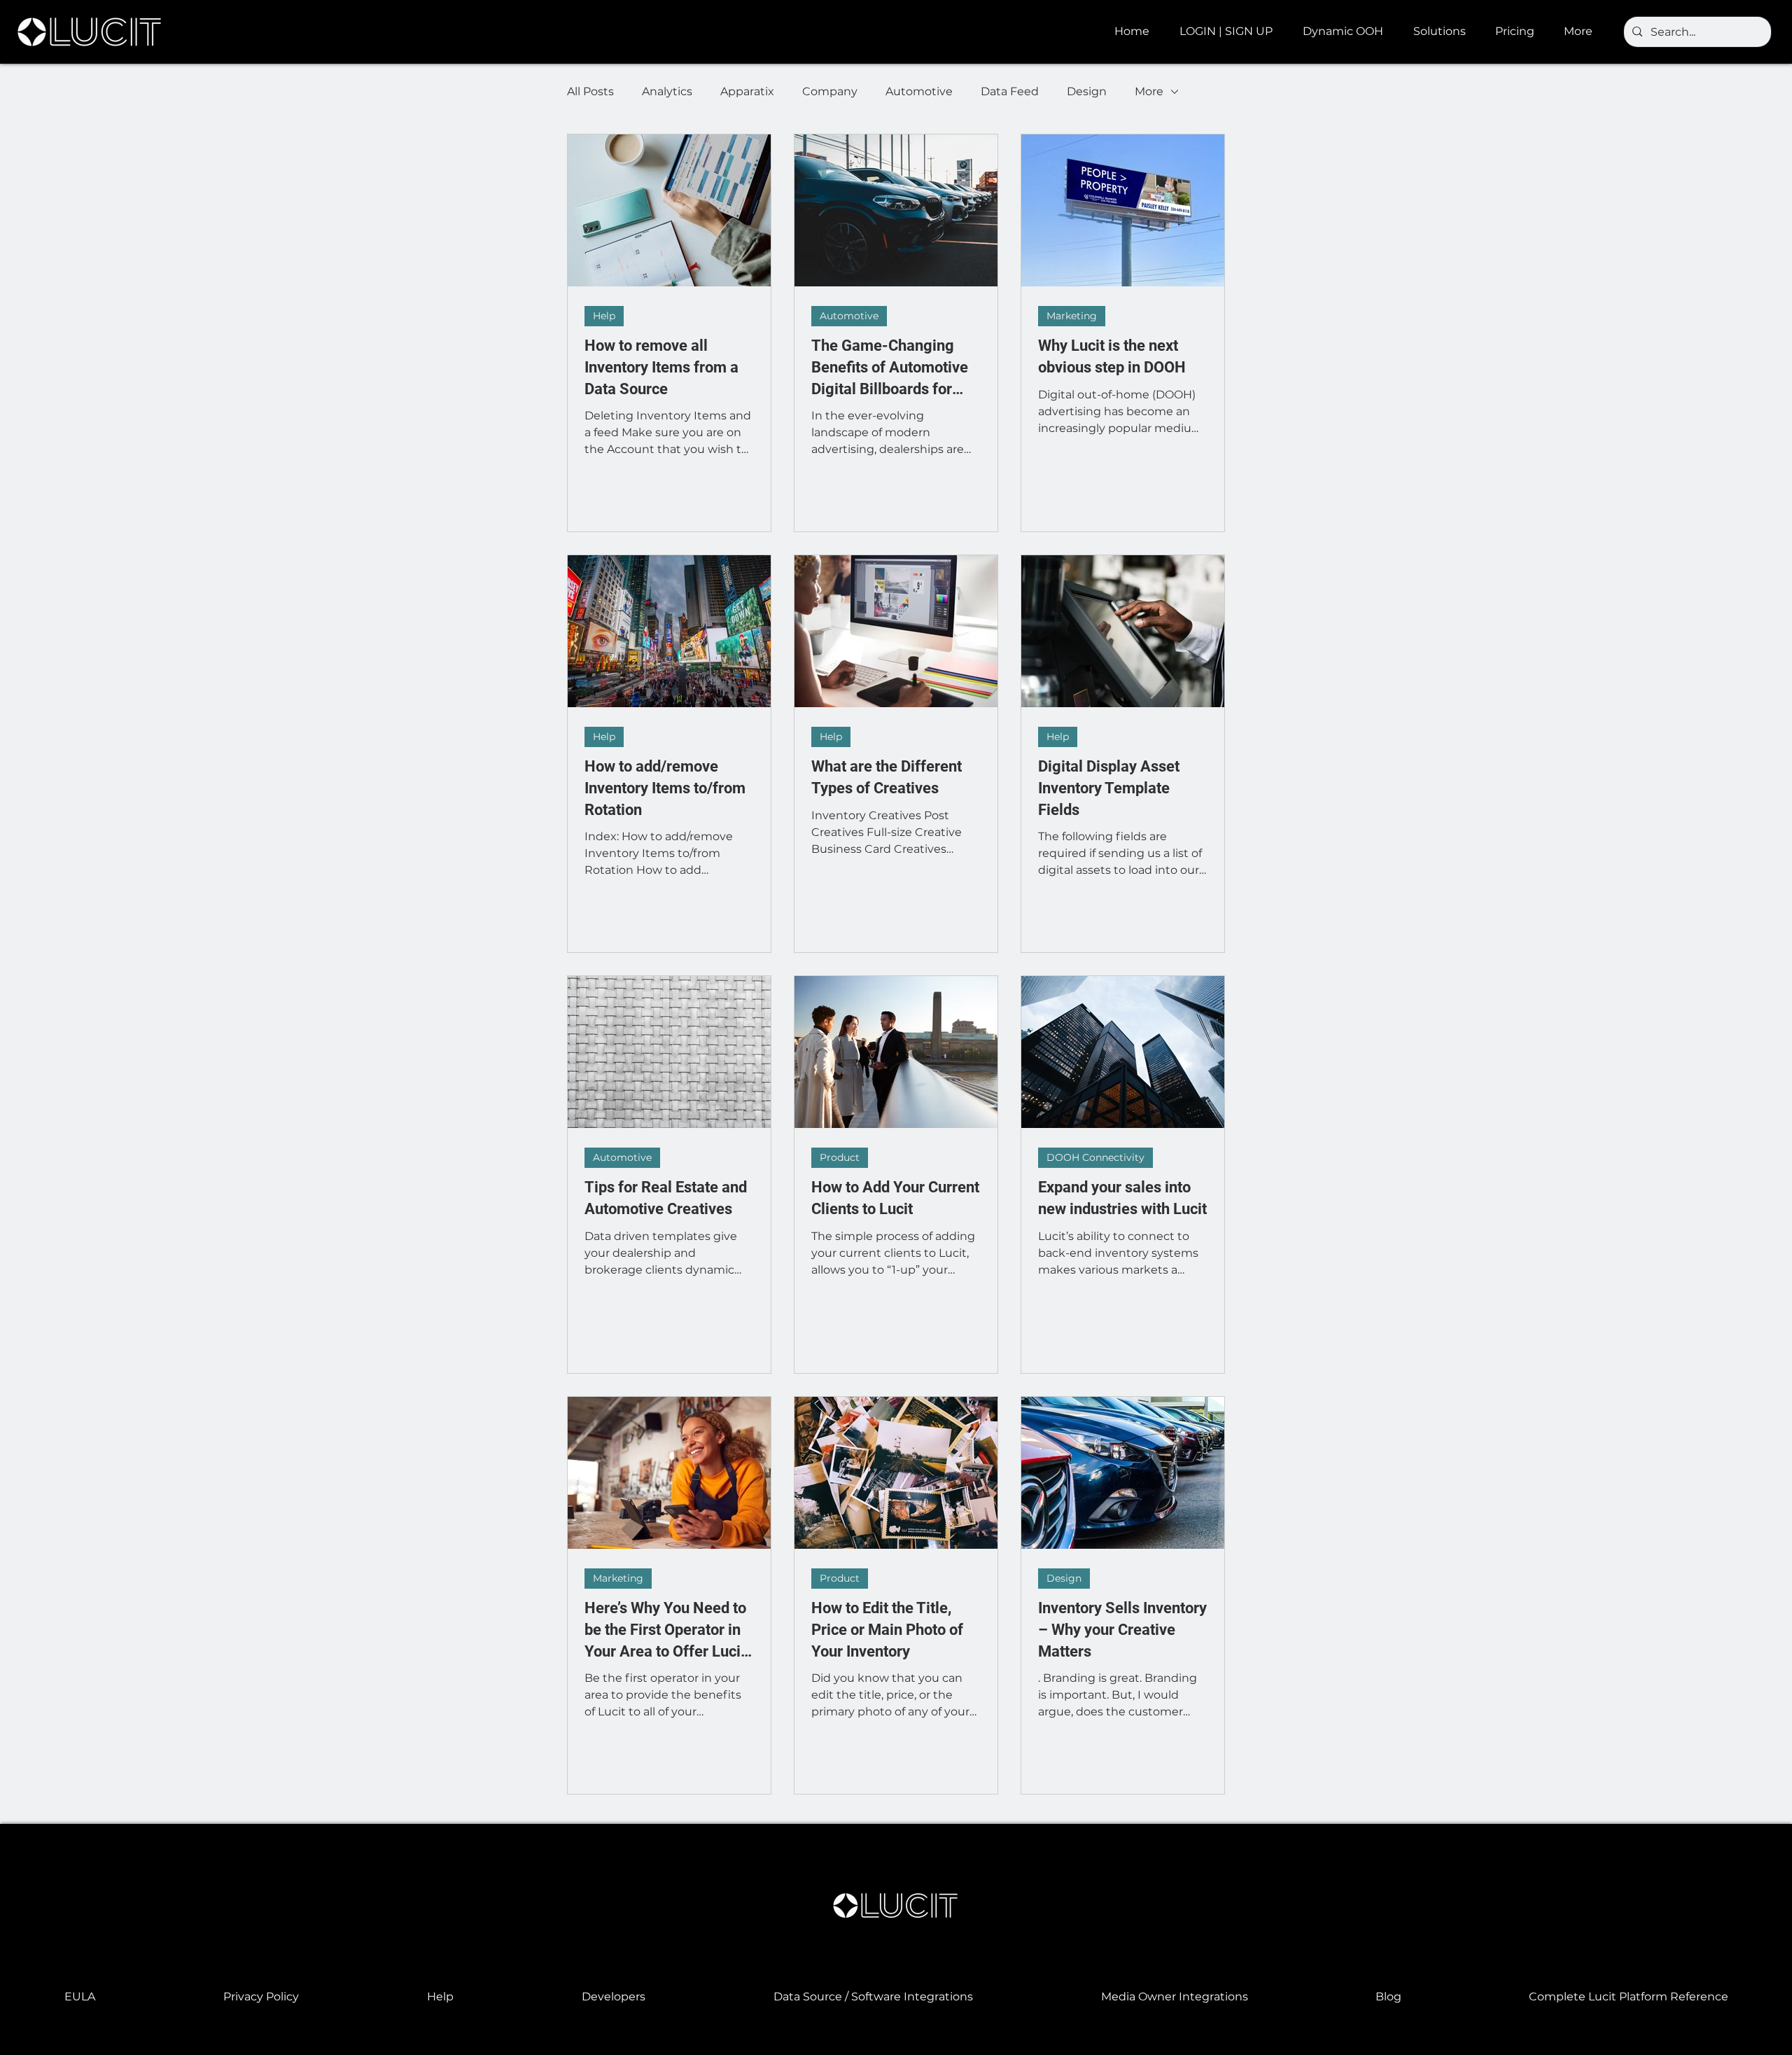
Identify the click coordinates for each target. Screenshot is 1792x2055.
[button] (1347, 32)
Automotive (919, 91)
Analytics (667, 91)
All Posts (590, 91)
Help (604, 316)
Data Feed (1010, 91)
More (1149, 91)
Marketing (1072, 316)
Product (840, 1157)
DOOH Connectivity (1095, 1157)
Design (1087, 91)
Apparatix (747, 91)
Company (830, 91)
